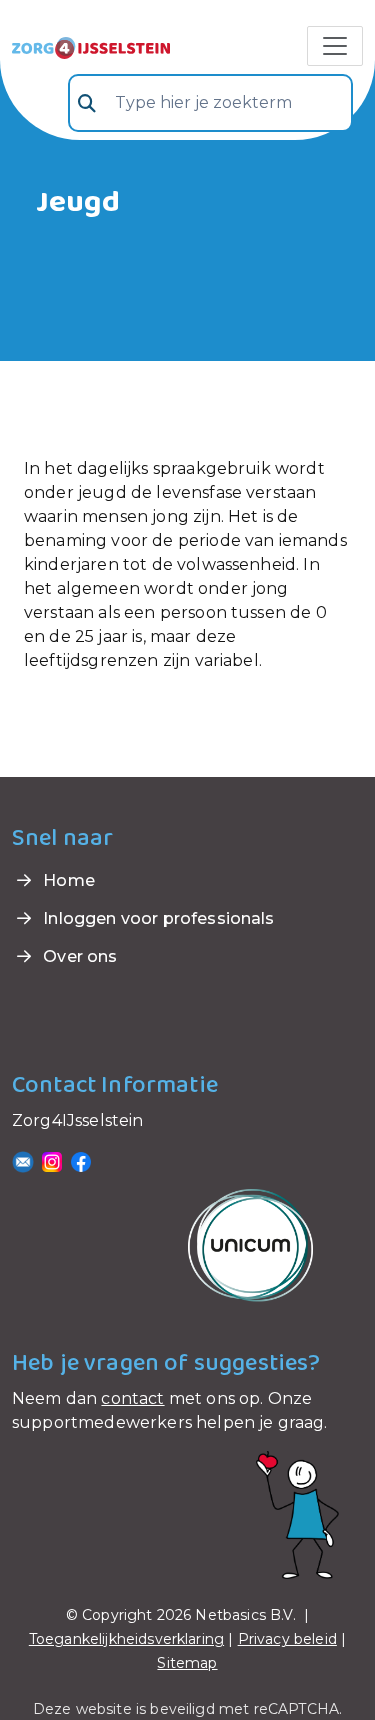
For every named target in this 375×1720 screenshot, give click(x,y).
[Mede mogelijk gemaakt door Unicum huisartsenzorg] (250, 1244)
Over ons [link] (78, 956)
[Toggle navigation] (335, 46)
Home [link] (67, 880)
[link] (91, 46)
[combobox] (210, 103)
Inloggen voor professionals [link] (156, 918)
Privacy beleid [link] (287, 1639)
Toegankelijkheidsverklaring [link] (126, 1639)
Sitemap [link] (187, 1663)
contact (132, 1398)
